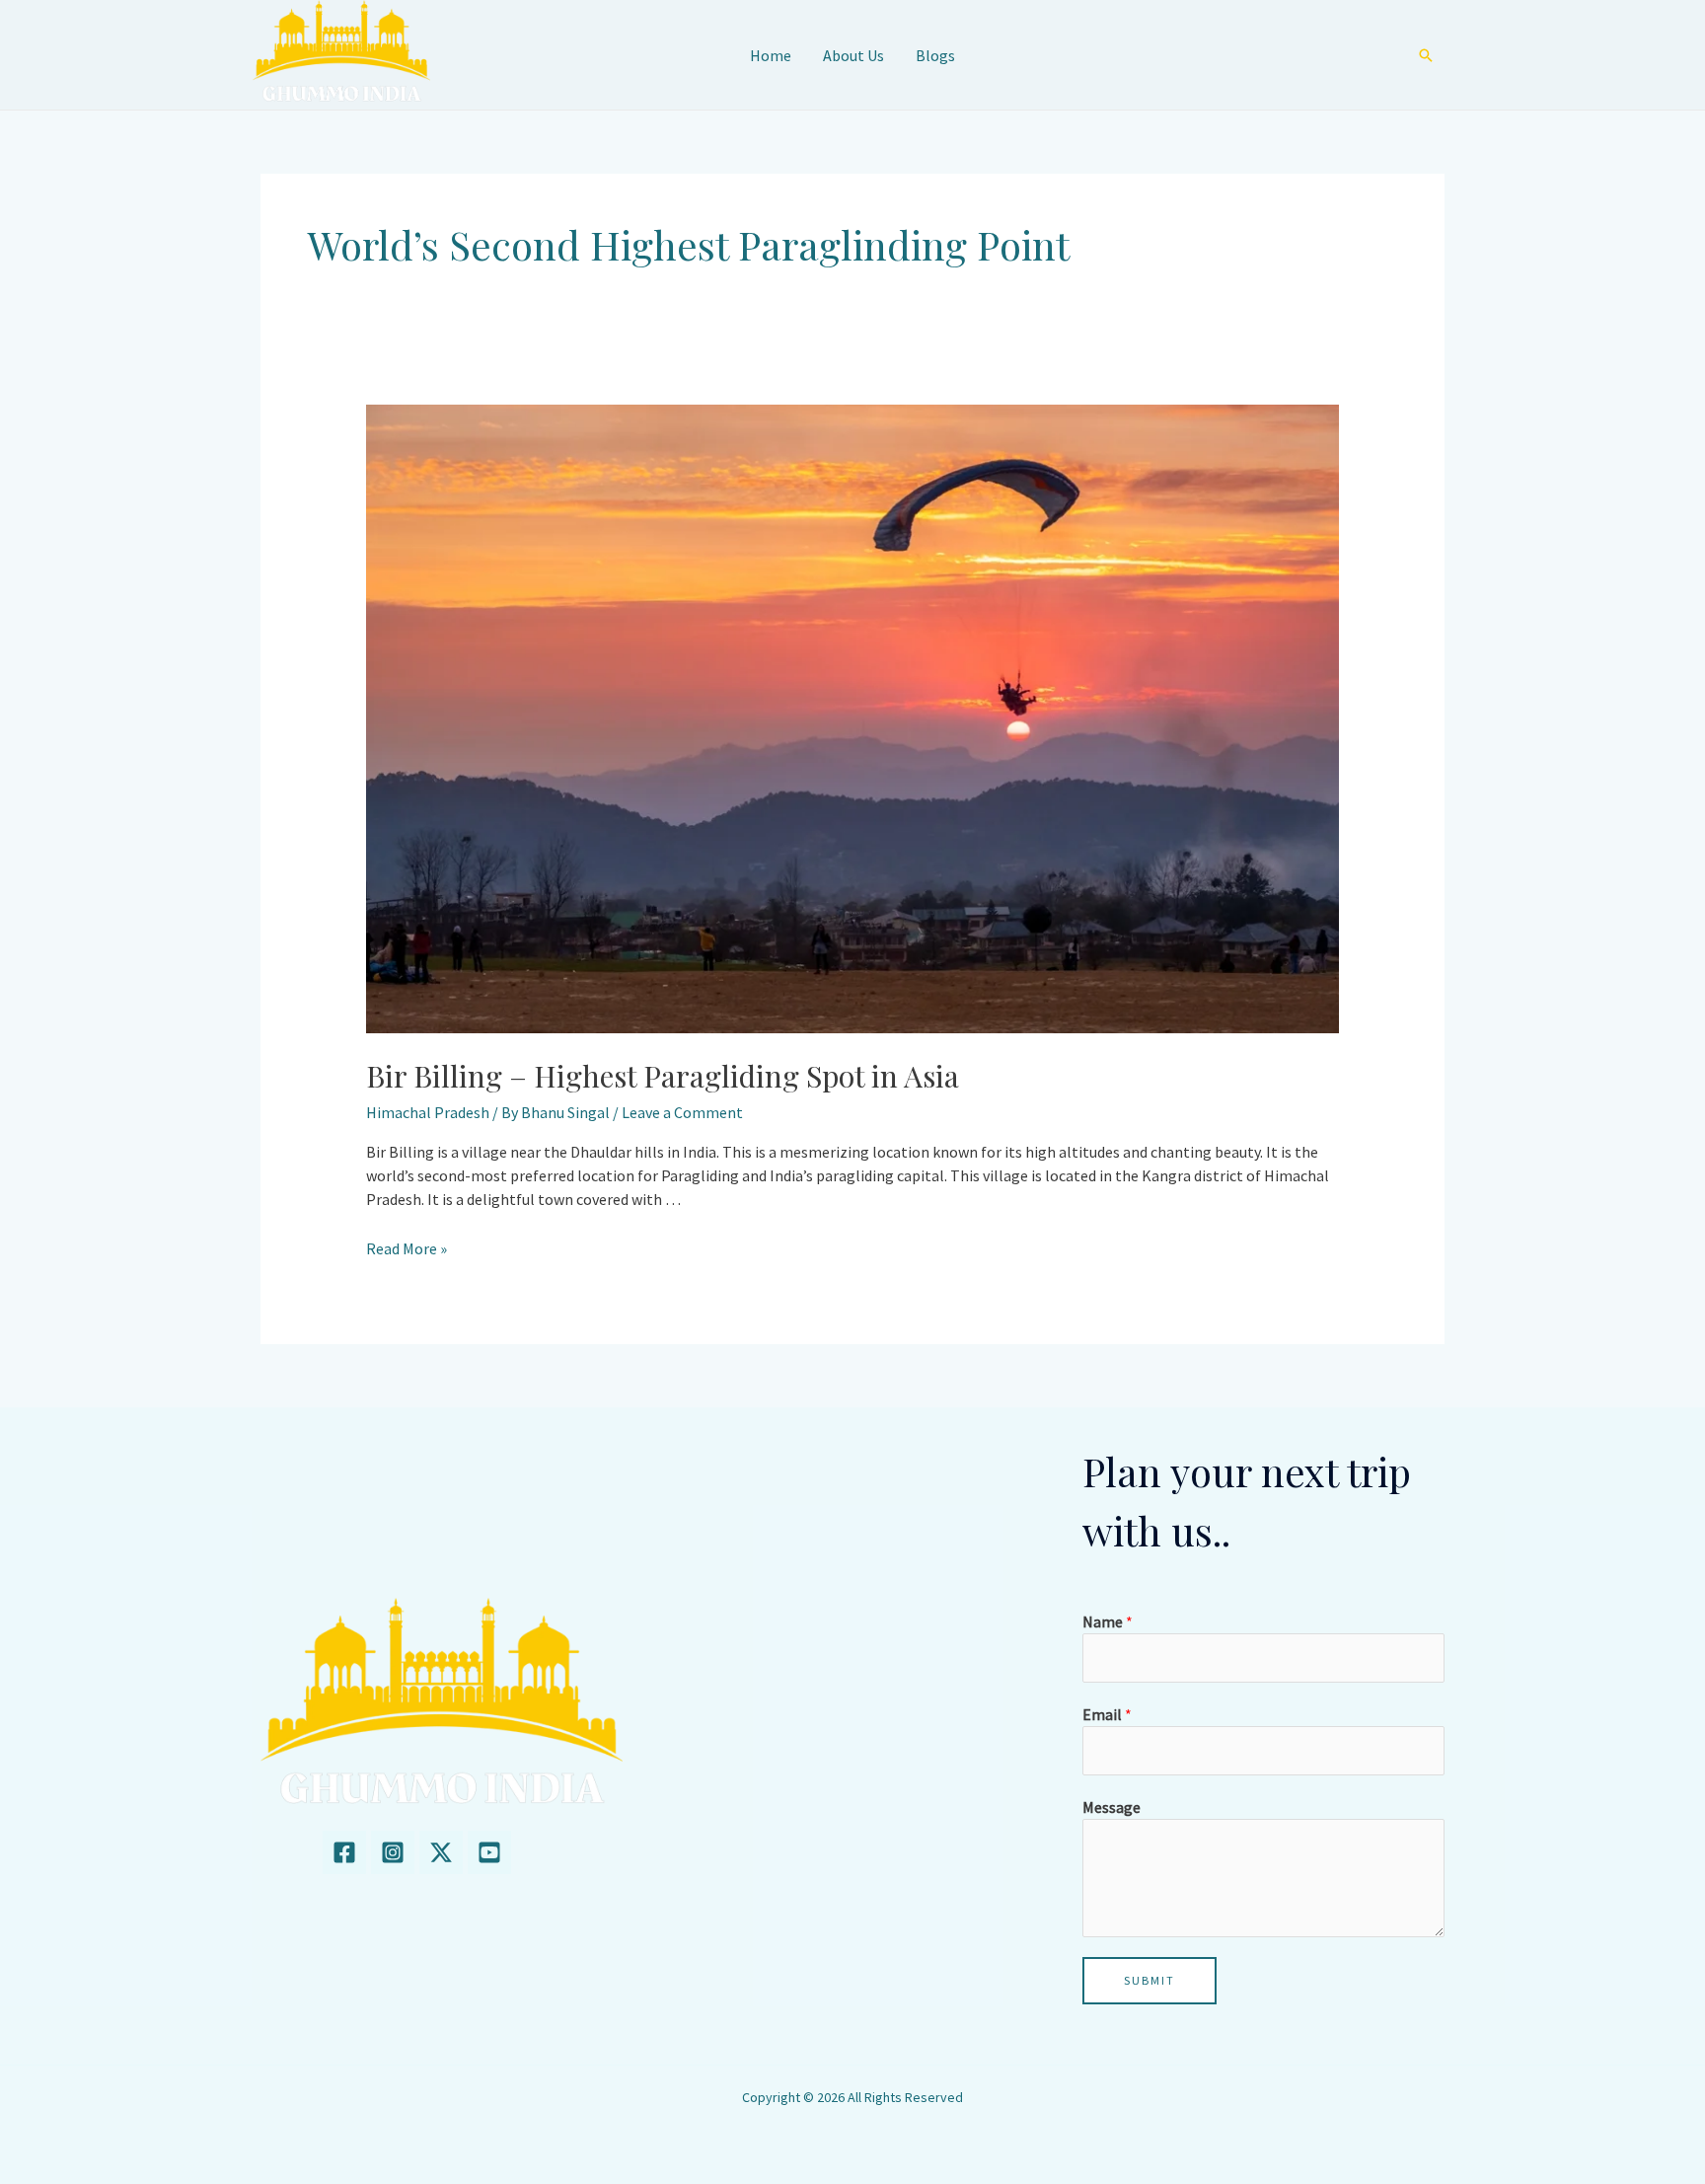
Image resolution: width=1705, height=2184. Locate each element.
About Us (853, 55)
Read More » (407, 1248)
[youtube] (489, 1852)
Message (1112, 1807)
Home (771, 55)
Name (1108, 1621)
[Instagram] (393, 1852)
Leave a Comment (682, 1112)
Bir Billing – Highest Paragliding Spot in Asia (663, 1076)
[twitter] (441, 1852)
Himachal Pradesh (428, 1112)
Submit (1149, 1980)
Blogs (935, 55)
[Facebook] (344, 1852)
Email (1107, 1714)
